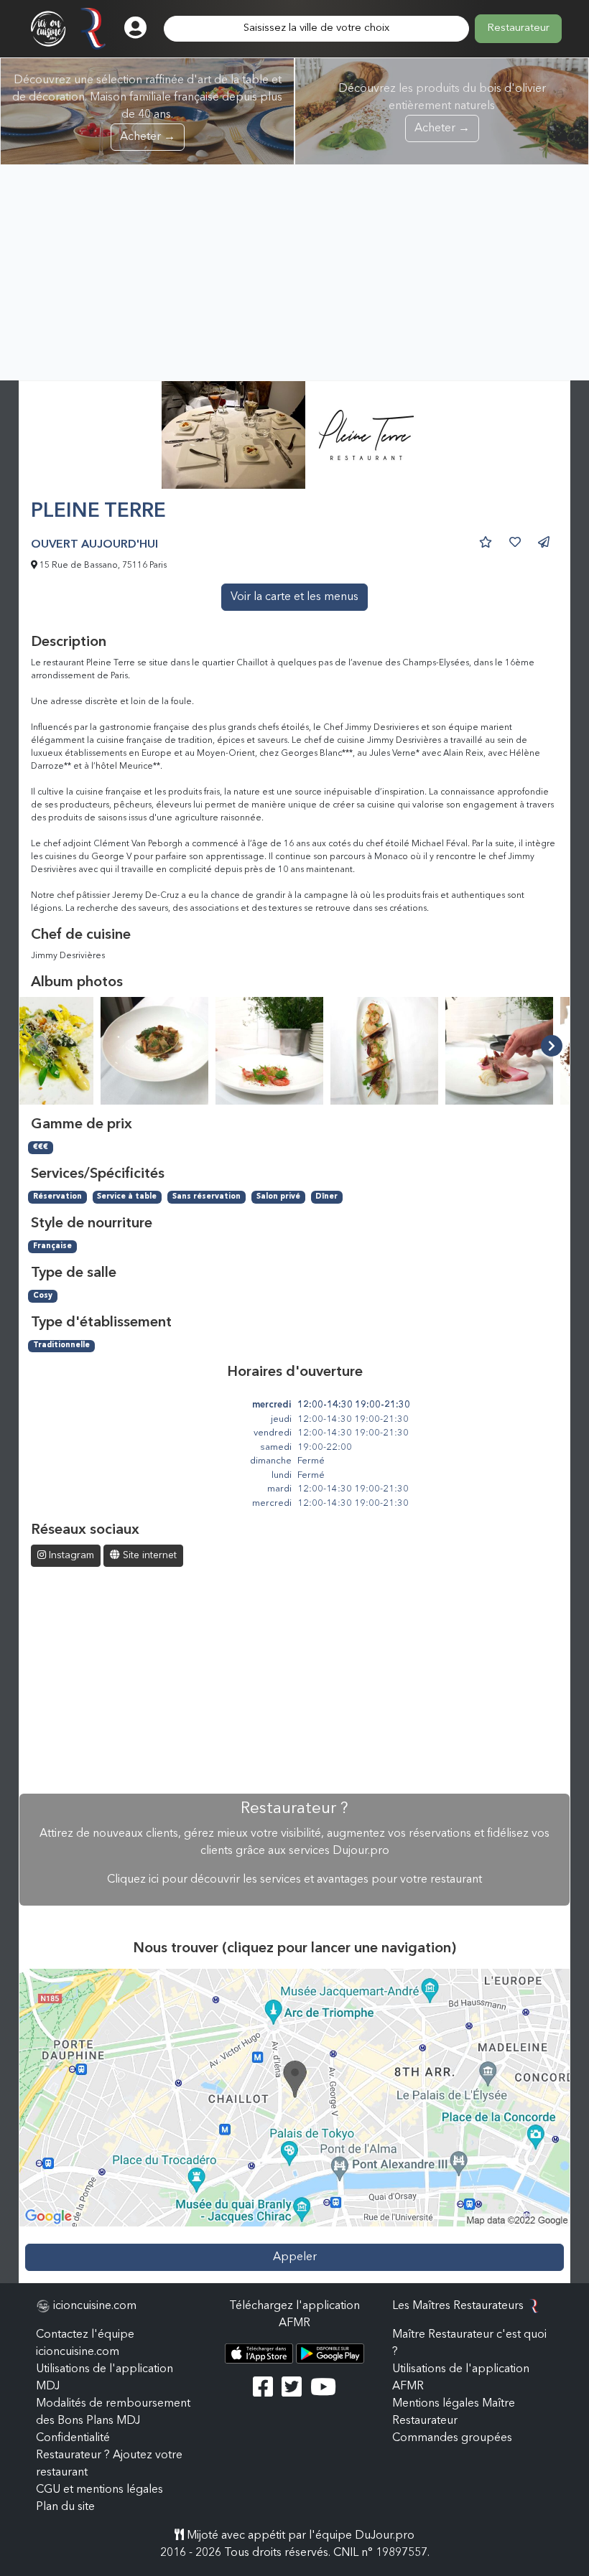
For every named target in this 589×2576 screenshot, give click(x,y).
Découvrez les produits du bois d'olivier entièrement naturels (442, 109)
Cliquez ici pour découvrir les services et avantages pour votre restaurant (294, 1880)
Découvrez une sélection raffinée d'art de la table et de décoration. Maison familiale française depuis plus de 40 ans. (147, 109)
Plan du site (65, 2507)
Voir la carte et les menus (294, 597)
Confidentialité (73, 2438)
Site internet (148, 1555)
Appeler (295, 2257)
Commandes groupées (452, 2438)
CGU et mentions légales (99, 2490)
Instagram (70, 1555)
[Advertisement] (294, 273)
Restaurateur (518, 28)
